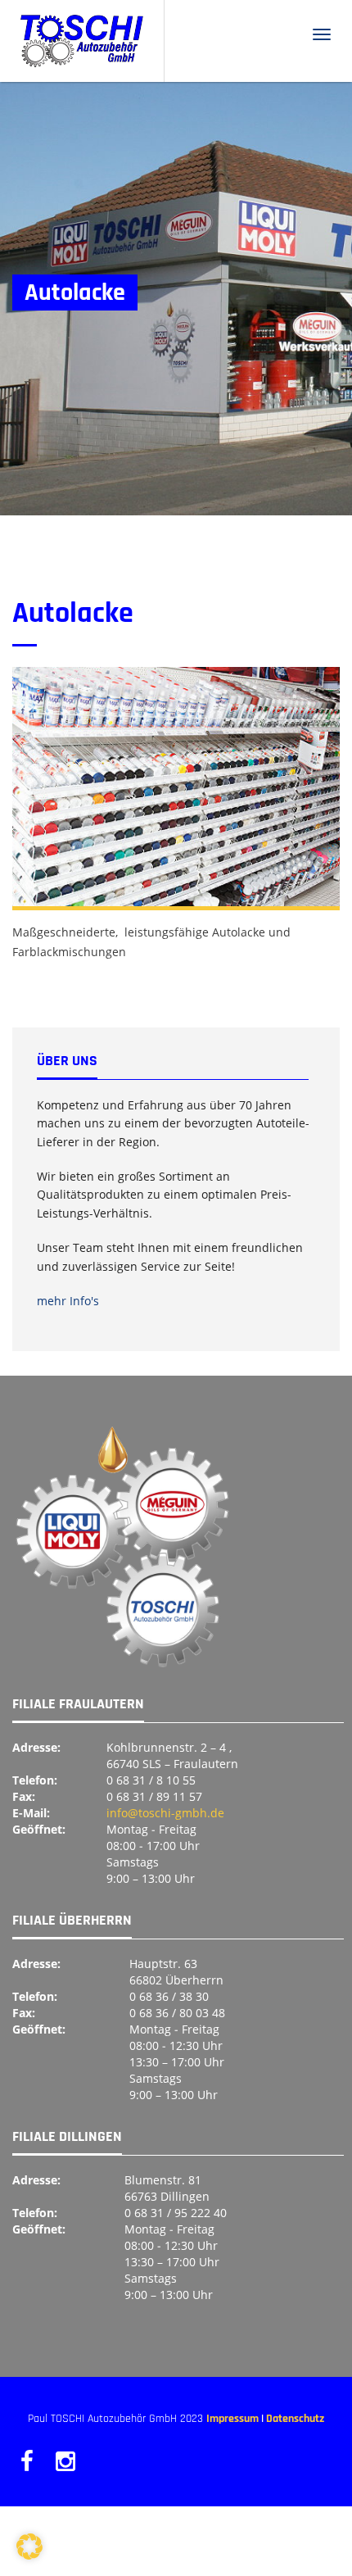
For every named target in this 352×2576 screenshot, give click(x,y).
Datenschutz (295, 2419)
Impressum (232, 2419)
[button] (29, 2547)
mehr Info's (68, 1301)
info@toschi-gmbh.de (165, 1813)
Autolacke (73, 613)
